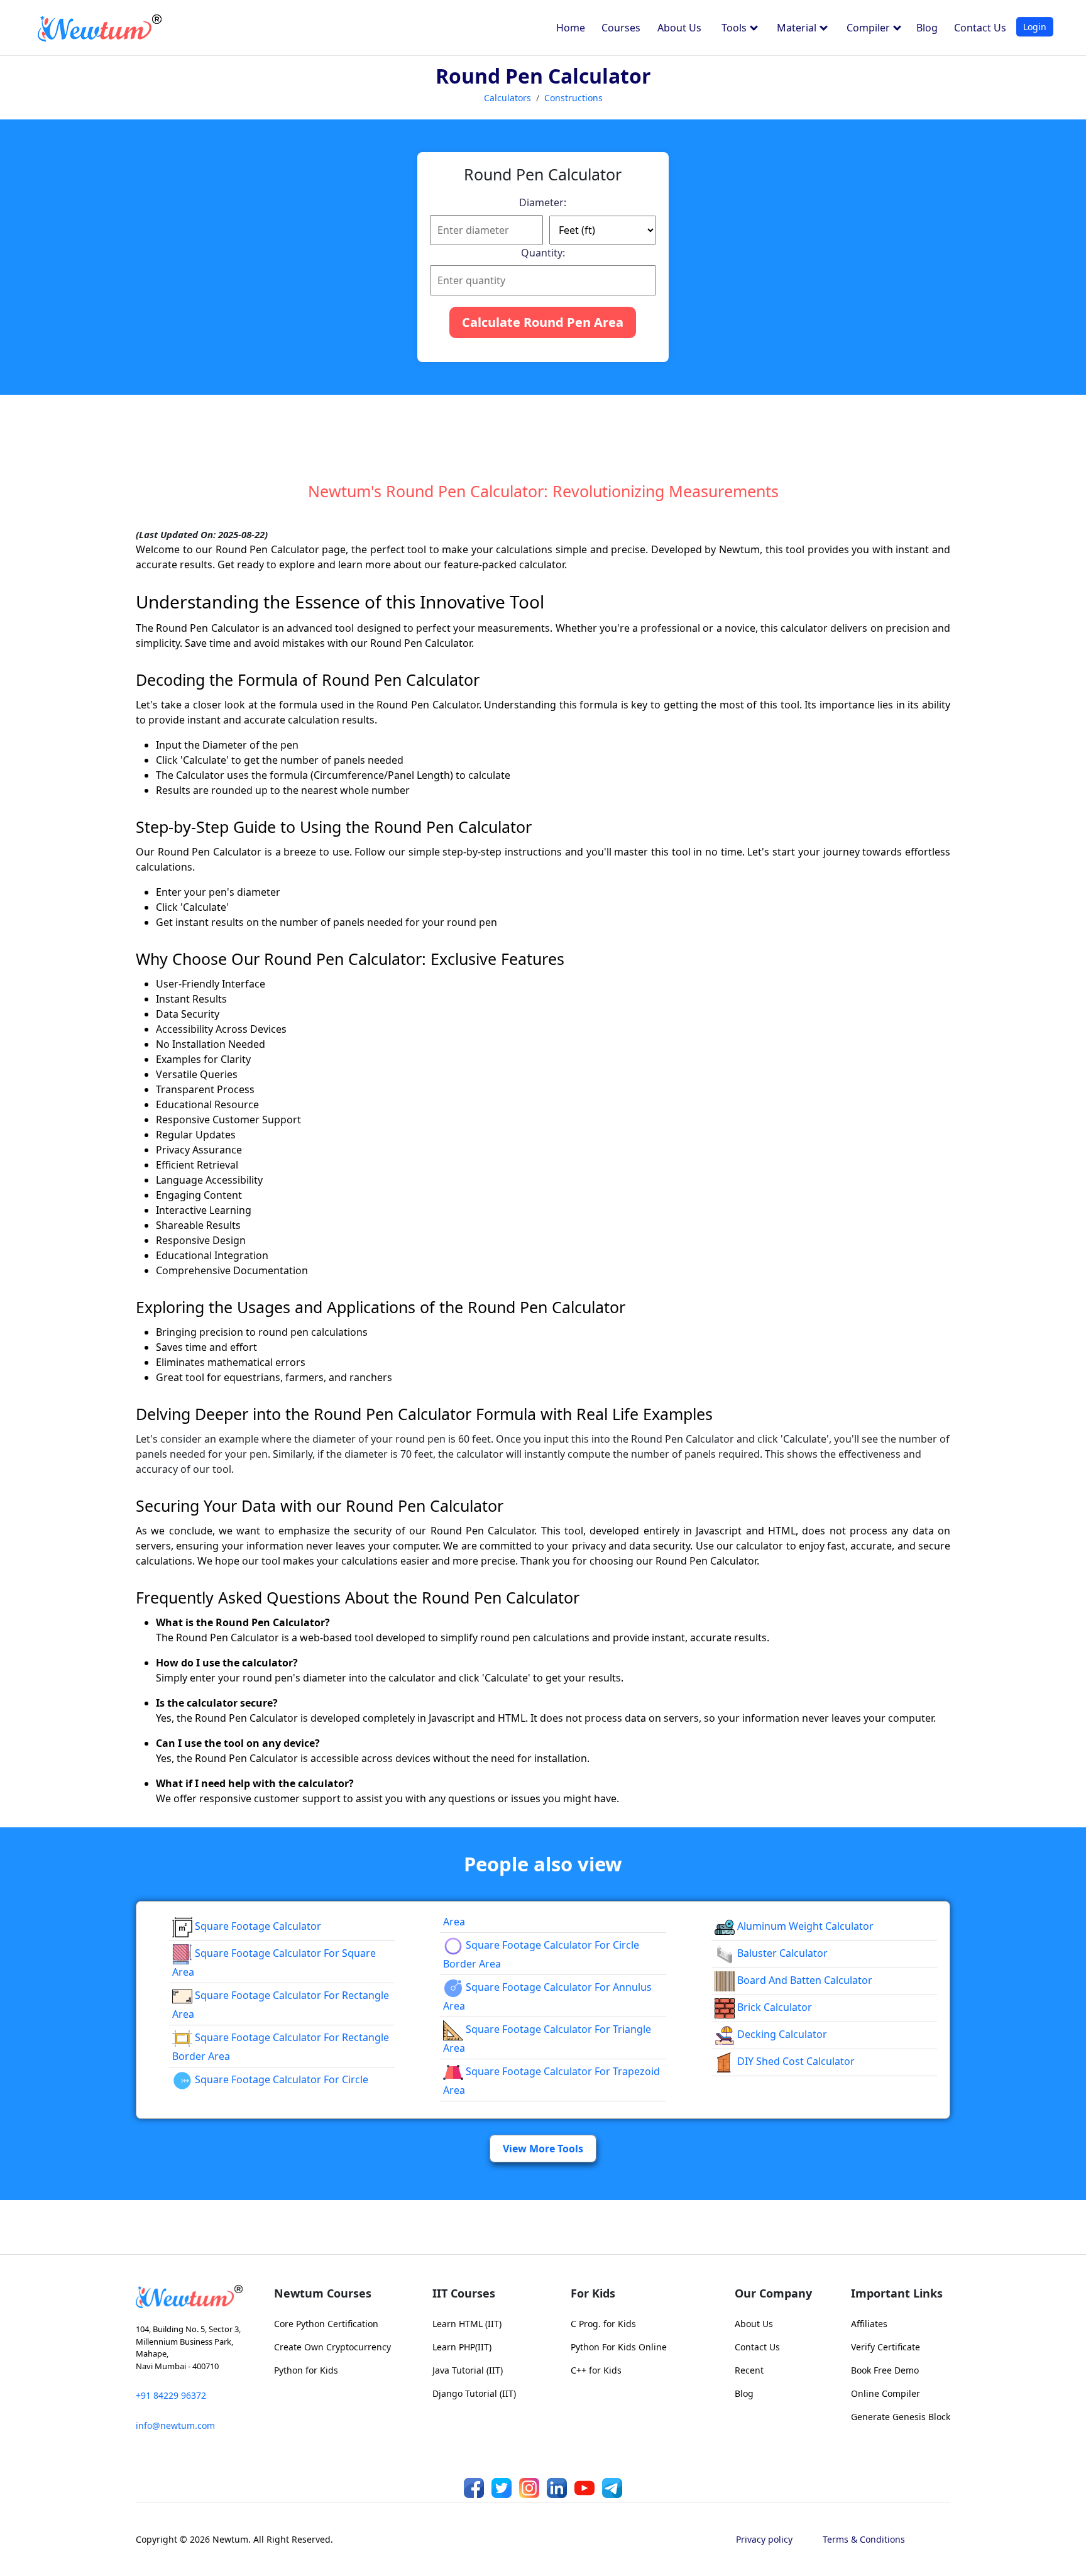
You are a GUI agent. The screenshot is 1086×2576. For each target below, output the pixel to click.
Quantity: (543, 253)
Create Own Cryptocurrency (332, 2347)
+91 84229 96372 (171, 2395)
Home (571, 28)
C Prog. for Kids (603, 2324)
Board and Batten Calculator (804, 1980)
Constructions (573, 98)
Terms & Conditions (864, 2539)
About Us (679, 28)
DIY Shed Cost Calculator (795, 2061)
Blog (927, 28)
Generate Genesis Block (901, 2417)
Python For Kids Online (619, 2347)
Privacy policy (764, 2539)
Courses (621, 28)
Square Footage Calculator (257, 1926)
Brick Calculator (773, 2007)
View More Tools (543, 2149)
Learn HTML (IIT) (467, 2324)
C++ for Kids (596, 2370)
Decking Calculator (781, 2034)
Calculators (507, 98)
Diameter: (543, 202)
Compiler (869, 28)
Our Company (773, 2293)
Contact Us (980, 28)
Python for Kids (306, 2370)
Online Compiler (886, 2393)
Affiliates (869, 2324)
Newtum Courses (323, 2293)
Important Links (897, 2293)
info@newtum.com (175, 2425)
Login (1035, 27)
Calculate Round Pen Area (543, 322)
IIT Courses (464, 2293)
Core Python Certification (326, 2324)
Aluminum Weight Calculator (804, 1926)
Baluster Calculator (781, 1953)
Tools (735, 28)
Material (798, 28)
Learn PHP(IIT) (462, 2347)
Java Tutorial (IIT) (468, 2370)
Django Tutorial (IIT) (474, 2393)
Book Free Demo (885, 2370)
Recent (749, 2370)
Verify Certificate (886, 2347)
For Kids (593, 2293)
